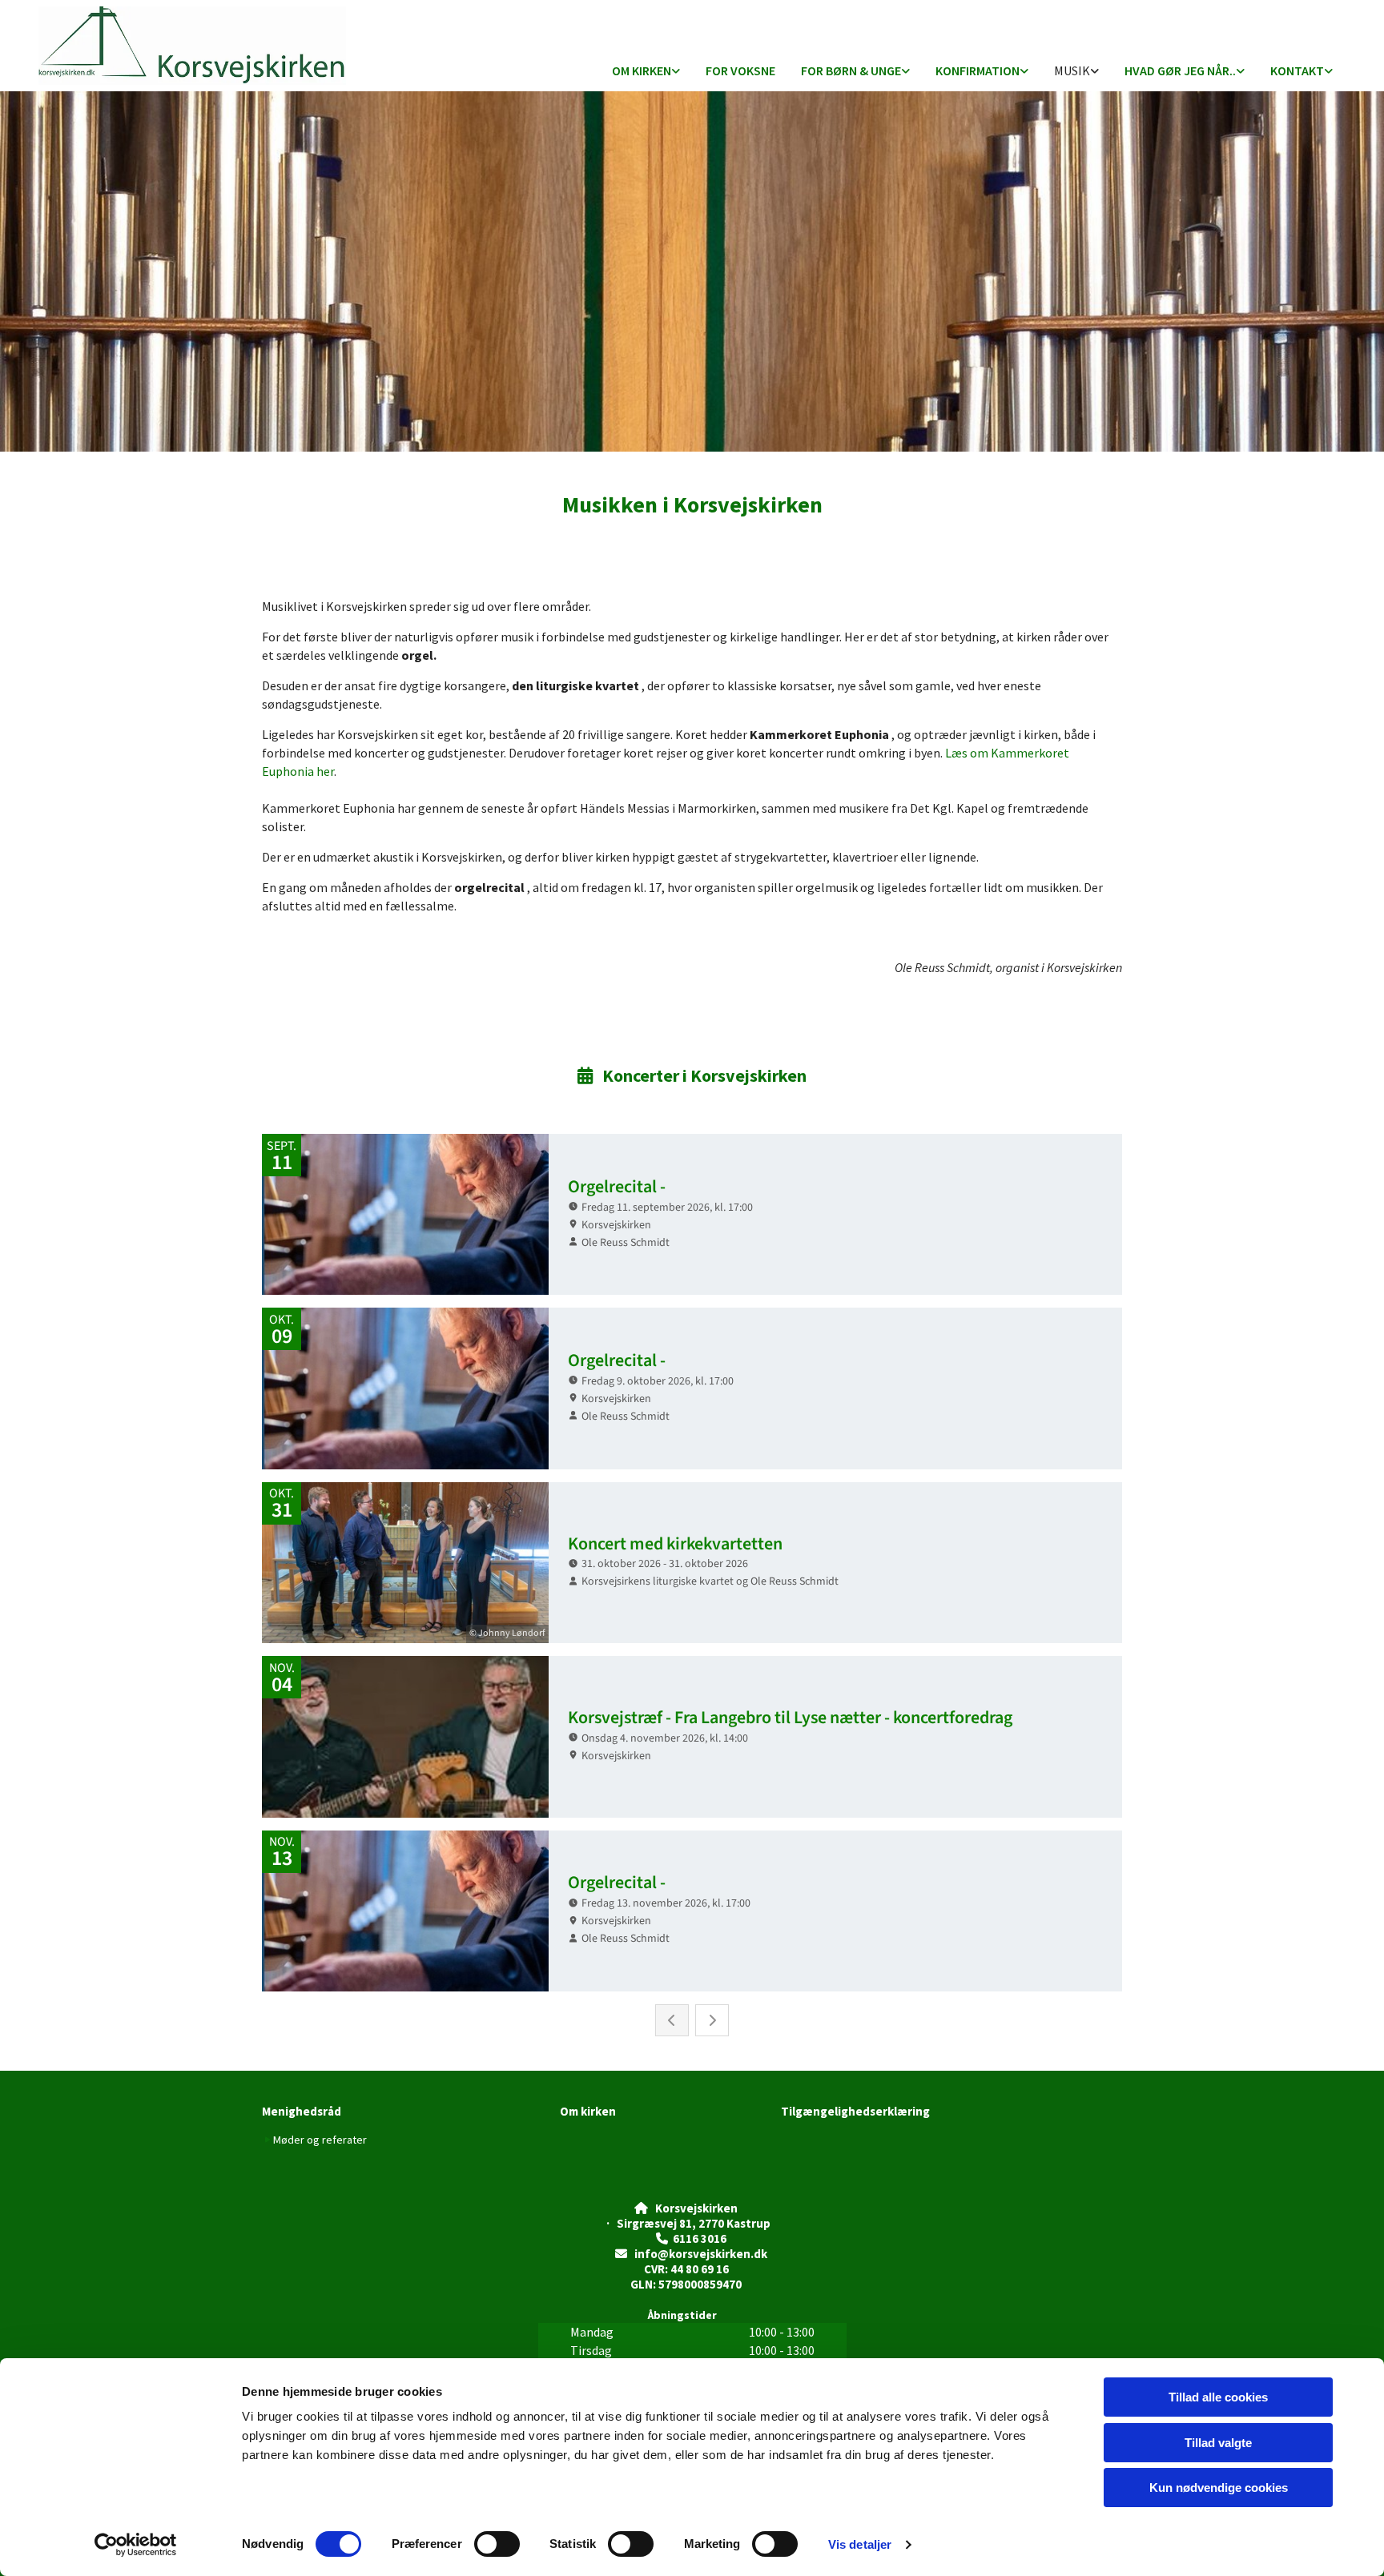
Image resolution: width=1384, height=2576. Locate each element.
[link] (646, 72)
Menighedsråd (302, 2111)
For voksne (740, 70)
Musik (1072, 70)
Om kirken (642, 70)
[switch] (497, 2544)
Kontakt (1297, 70)
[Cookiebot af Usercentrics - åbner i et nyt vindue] (136, 2545)
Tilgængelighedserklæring (855, 2111)
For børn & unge (851, 70)
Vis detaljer (860, 2544)
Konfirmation (978, 70)
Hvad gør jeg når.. (1180, 70)
